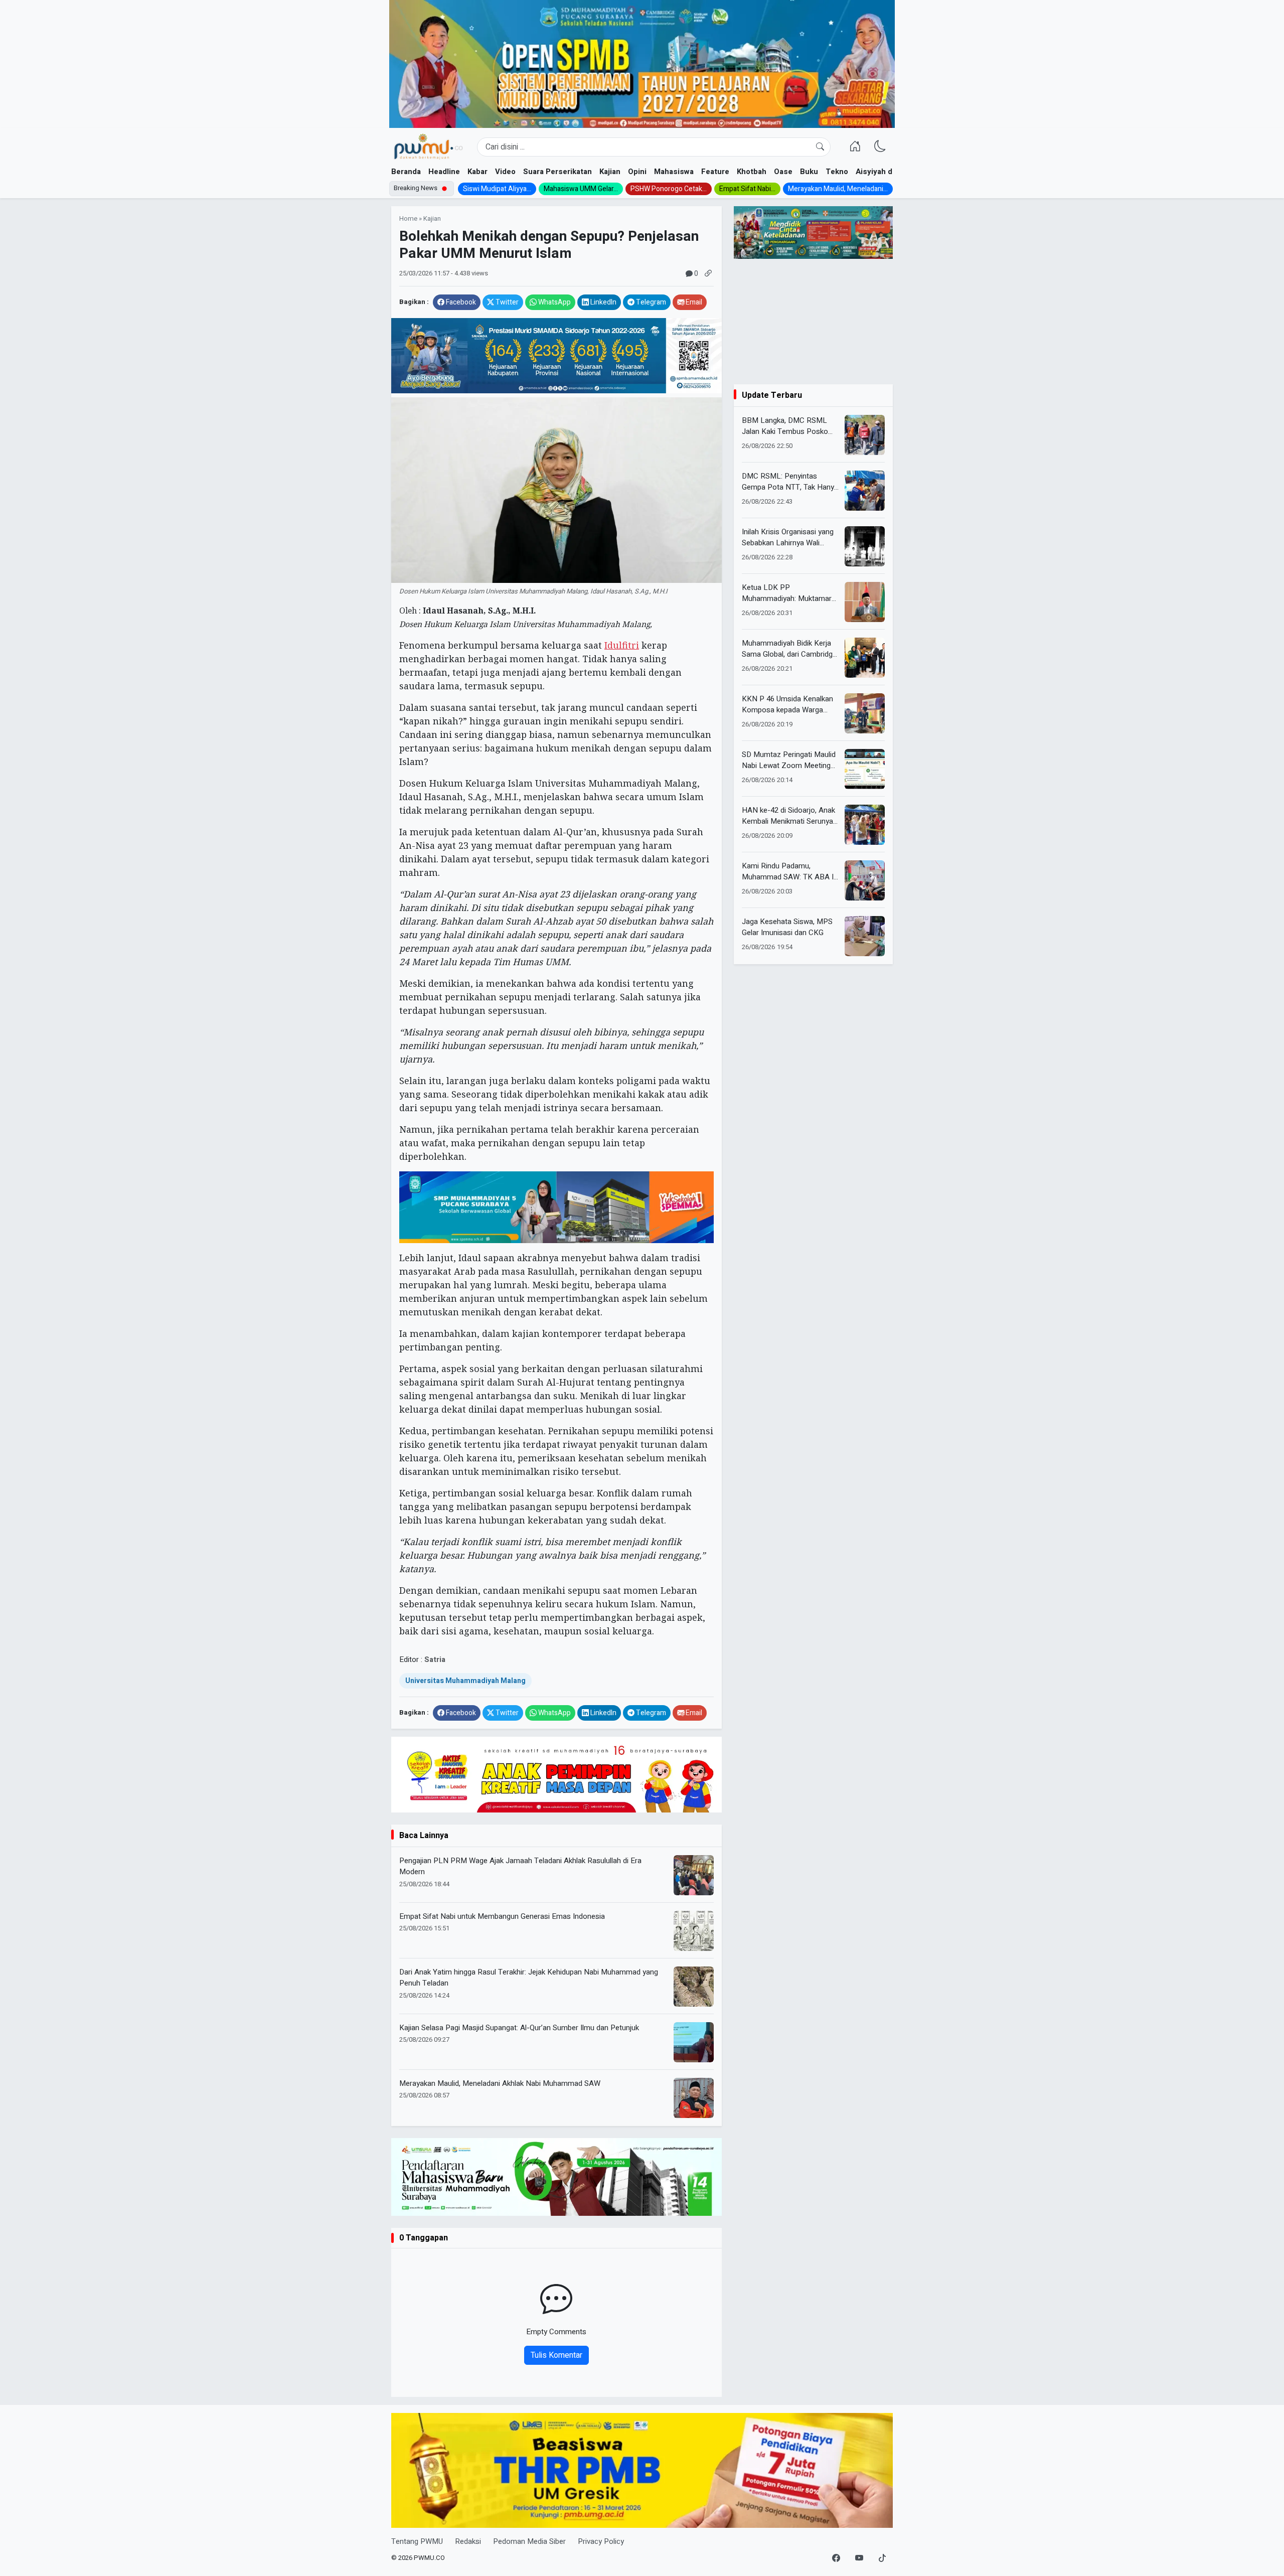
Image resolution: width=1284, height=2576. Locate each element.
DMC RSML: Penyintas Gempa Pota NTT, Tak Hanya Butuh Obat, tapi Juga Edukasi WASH (790, 482)
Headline (444, 172)
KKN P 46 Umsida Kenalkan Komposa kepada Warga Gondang (787, 705)
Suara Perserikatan (557, 172)
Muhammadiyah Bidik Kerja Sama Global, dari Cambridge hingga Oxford (789, 649)
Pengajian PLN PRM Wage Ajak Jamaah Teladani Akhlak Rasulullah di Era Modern (520, 1866)
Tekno (837, 172)
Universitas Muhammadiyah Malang (465, 1681)
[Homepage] (428, 147)
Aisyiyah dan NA (885, 172)
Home (408, 219)
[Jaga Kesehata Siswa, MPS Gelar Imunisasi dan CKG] (865, 936)
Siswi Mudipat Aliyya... (497, 189)
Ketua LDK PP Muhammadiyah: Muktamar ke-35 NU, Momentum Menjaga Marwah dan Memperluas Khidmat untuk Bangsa (787, 593)
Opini (637, 172)
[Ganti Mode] (880, 147)
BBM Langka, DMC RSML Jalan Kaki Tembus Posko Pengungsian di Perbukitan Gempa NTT (785, 426)
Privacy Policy (601, 2541)
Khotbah (752, 172)
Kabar (477, 172)
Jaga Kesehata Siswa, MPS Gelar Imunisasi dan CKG (787, 927)
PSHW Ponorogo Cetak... (669, 189)
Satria (435, 1659)
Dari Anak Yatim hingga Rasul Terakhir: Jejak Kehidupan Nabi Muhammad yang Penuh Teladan (529, 1978)
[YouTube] (859, 2558)
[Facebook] (836, 2558)
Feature (715, 172)
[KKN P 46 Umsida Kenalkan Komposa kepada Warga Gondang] (865, 713)
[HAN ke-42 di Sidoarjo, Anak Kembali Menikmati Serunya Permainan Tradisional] (865, 825)
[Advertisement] (813, 322)
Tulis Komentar (556, 2355)
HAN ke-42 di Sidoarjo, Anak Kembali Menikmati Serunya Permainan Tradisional (788, 816)
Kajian (610, 172)
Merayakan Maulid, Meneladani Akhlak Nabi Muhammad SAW (500, 2083)
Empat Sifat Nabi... (747, 189)
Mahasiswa (674, 172)
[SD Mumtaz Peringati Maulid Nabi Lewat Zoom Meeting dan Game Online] (865, 769)
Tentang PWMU (417, 2541)
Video (505, 172)
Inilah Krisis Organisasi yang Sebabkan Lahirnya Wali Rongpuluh (788, 538)
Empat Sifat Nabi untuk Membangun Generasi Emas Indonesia (502, 1916)
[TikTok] (882, 2558)
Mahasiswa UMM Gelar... (581, 189)
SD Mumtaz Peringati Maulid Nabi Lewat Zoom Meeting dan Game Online (789, 760)
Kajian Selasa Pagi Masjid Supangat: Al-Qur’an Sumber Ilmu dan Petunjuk (519, 2028)
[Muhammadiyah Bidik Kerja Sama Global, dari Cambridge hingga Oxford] (865, 658)
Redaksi (468, 2541)
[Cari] (820, 147)
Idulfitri (622, 645)
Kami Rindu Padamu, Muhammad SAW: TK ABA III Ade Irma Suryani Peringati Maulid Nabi (790, 872)
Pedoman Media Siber (529, 2541)
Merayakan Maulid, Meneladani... (838, 189)
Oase (783, 172)
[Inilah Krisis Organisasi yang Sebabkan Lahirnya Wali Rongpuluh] (865, 546)
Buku (809, 172)
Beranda (406, 172)
